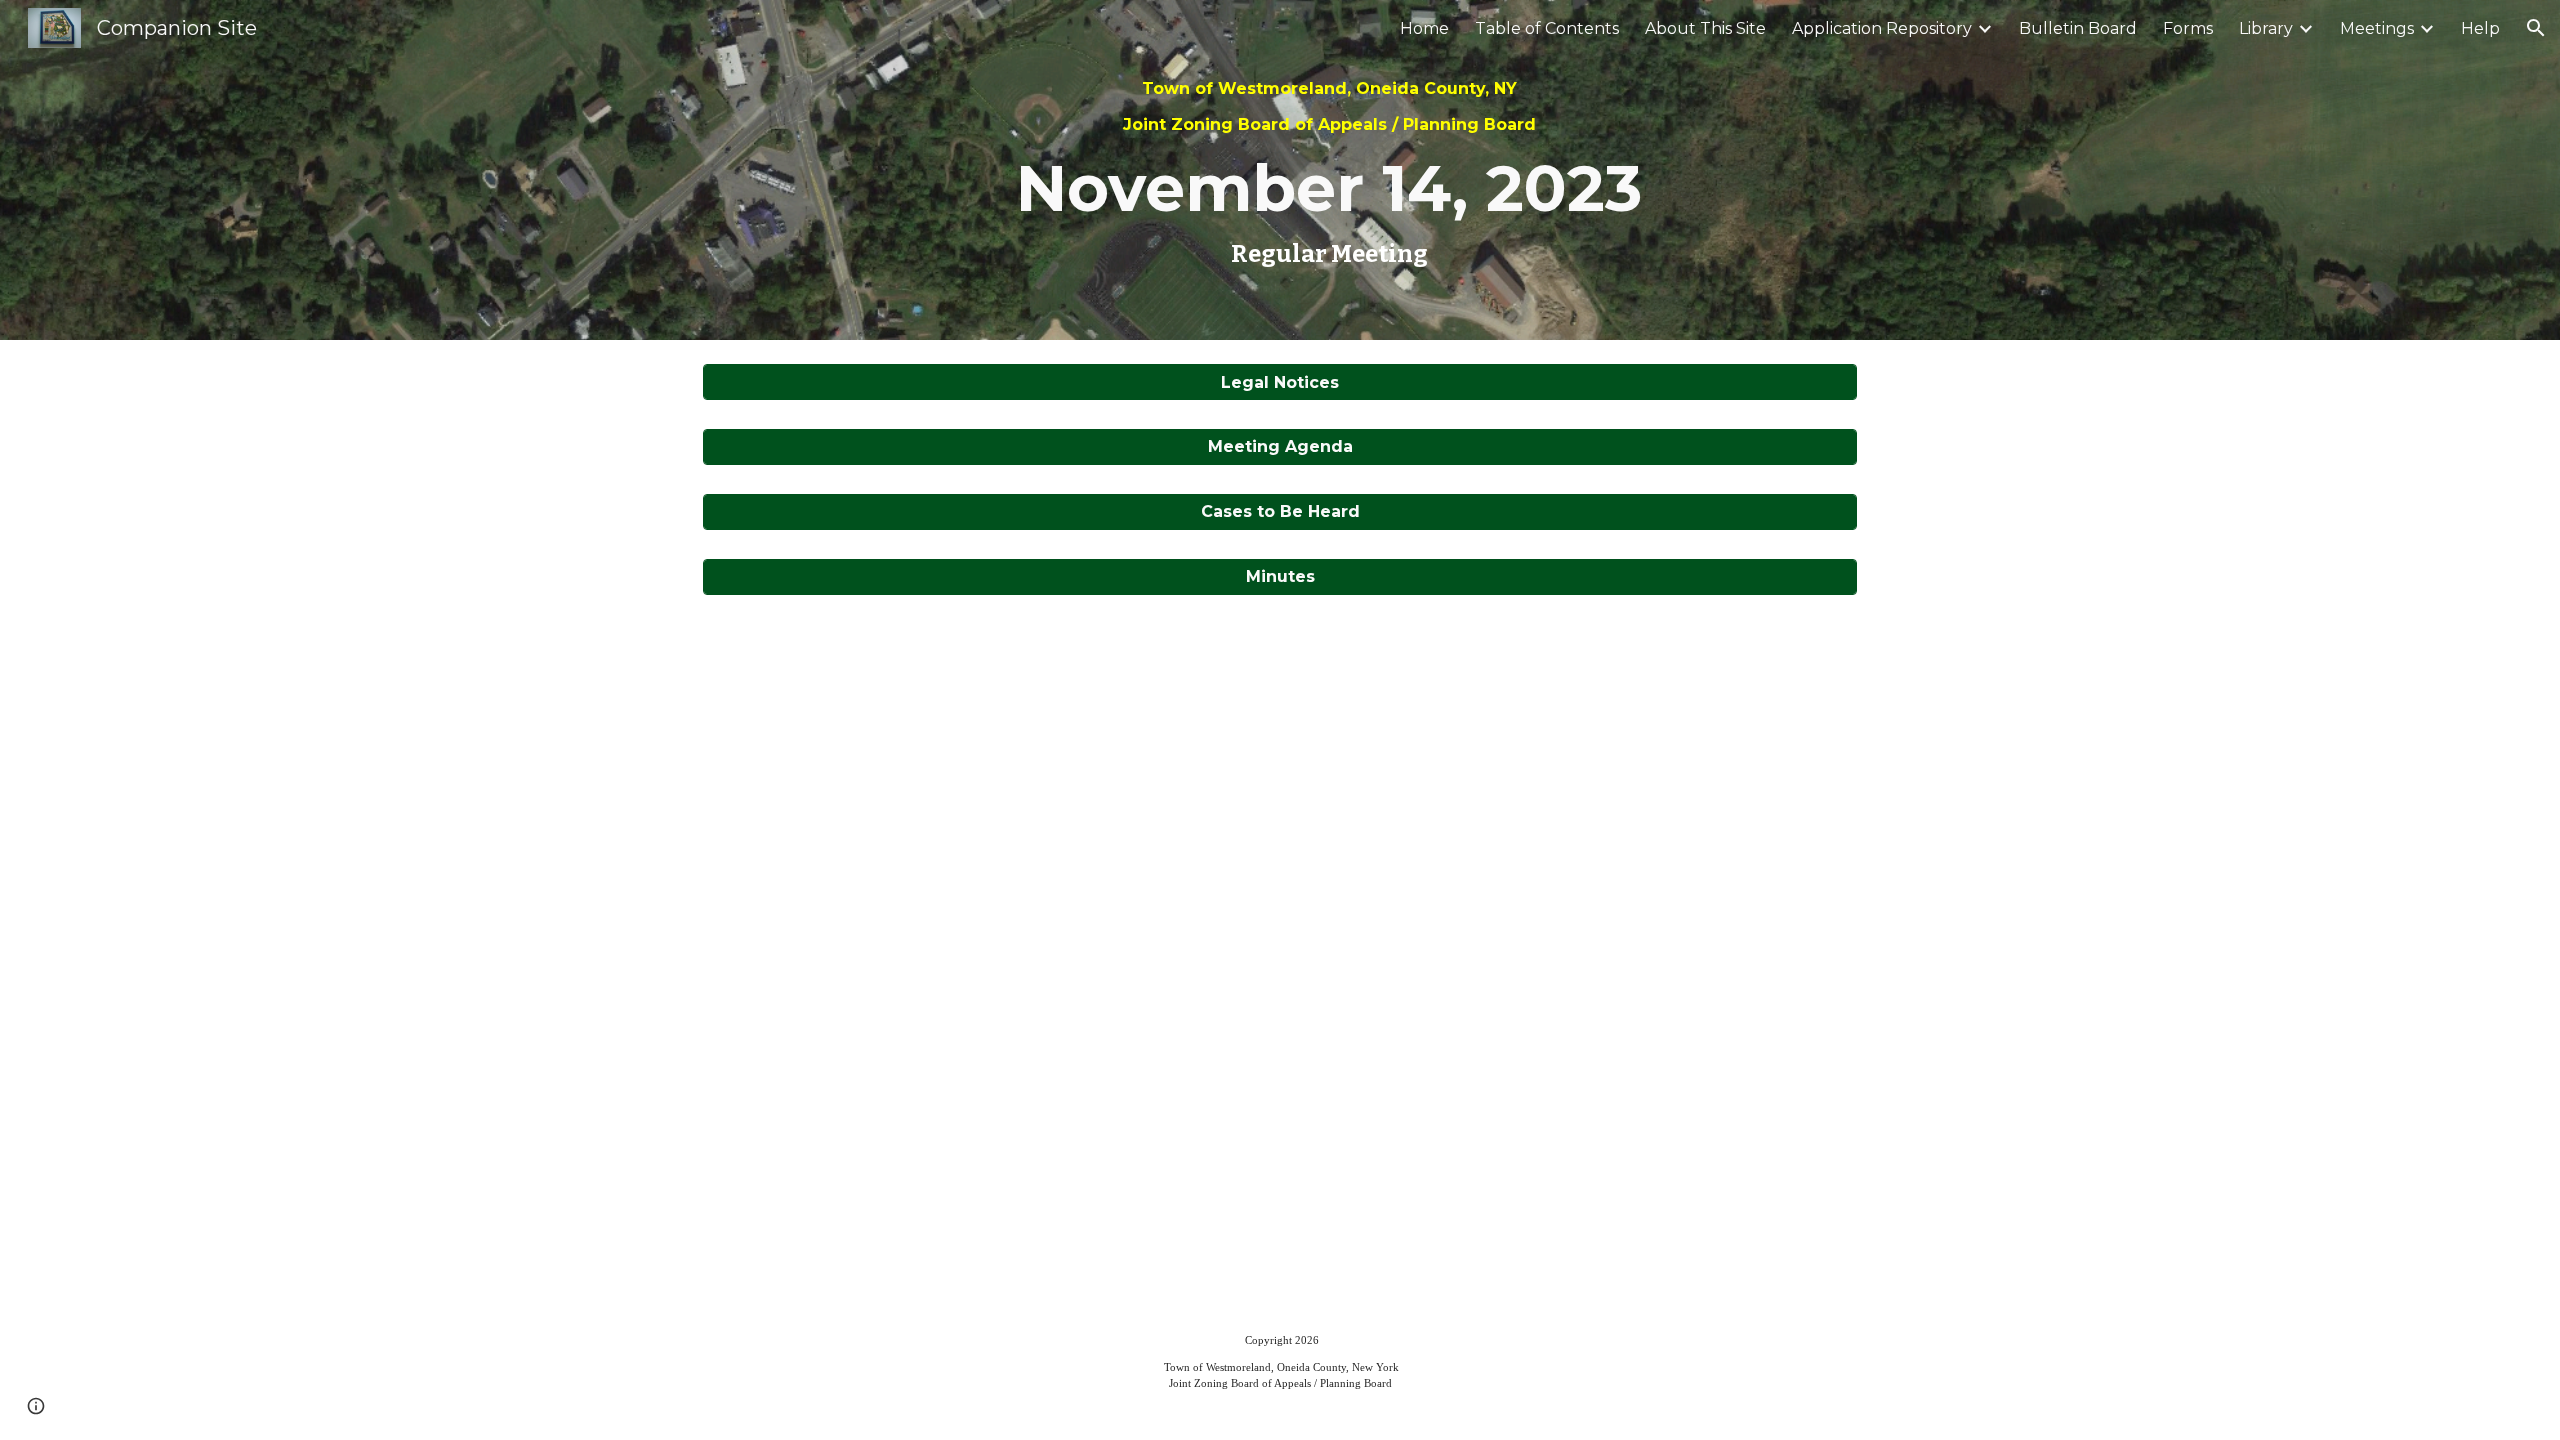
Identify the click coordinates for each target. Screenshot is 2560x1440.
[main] (1329, 170)
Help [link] (2480, 28)
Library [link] (2266, 28)
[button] (2536, 28)
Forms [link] (2188, 28)
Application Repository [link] (1882, 28)
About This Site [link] (1705, 28)
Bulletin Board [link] (2078, 28)
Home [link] (1424, 28)
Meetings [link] (2377, 28)
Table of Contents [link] (1547, 28)
